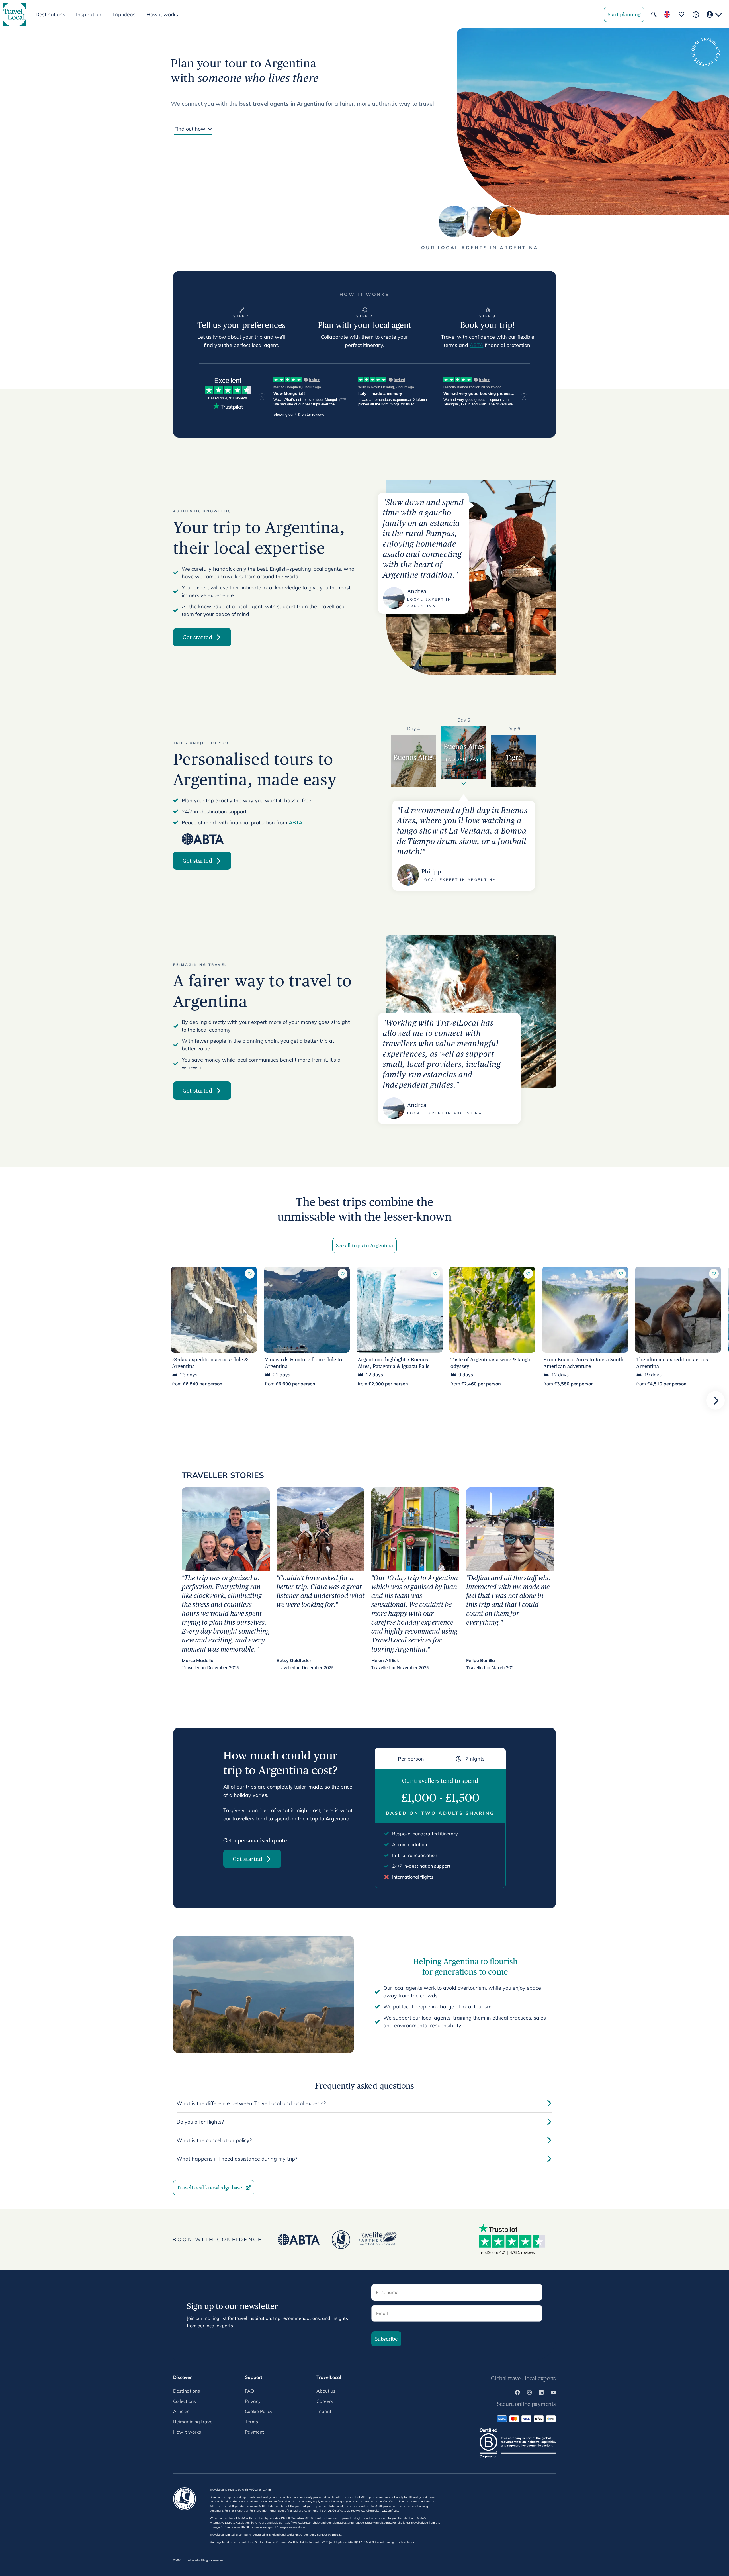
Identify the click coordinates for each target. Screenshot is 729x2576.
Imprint (324, 2411)
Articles (181, 2411)
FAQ (249, 2391)
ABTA (476, 345)
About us (326, 2391)
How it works (162, 14)
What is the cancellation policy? (214, 2140)
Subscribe (386, 2339)
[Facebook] (517, 2393)
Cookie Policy (259, 2411)
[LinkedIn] (541, 2393)
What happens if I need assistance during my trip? (237, 2159)
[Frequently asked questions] (696, 14)
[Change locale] (667, 14)
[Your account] (714, 14)
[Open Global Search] (654, 14)
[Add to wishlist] (250, 1274)
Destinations (187, 2391)
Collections (185, 2401)
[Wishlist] (681, 14)
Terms (251, 2422)
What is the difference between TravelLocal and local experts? (251, 2103)
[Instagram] (529, 2393)
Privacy (253, 2401)
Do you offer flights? (200, 2122)
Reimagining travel (193, 2422)
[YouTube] (553, 2393)
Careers (325, 2401)
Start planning (624, 14)
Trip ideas (124, 14)
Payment (254, 2432)
